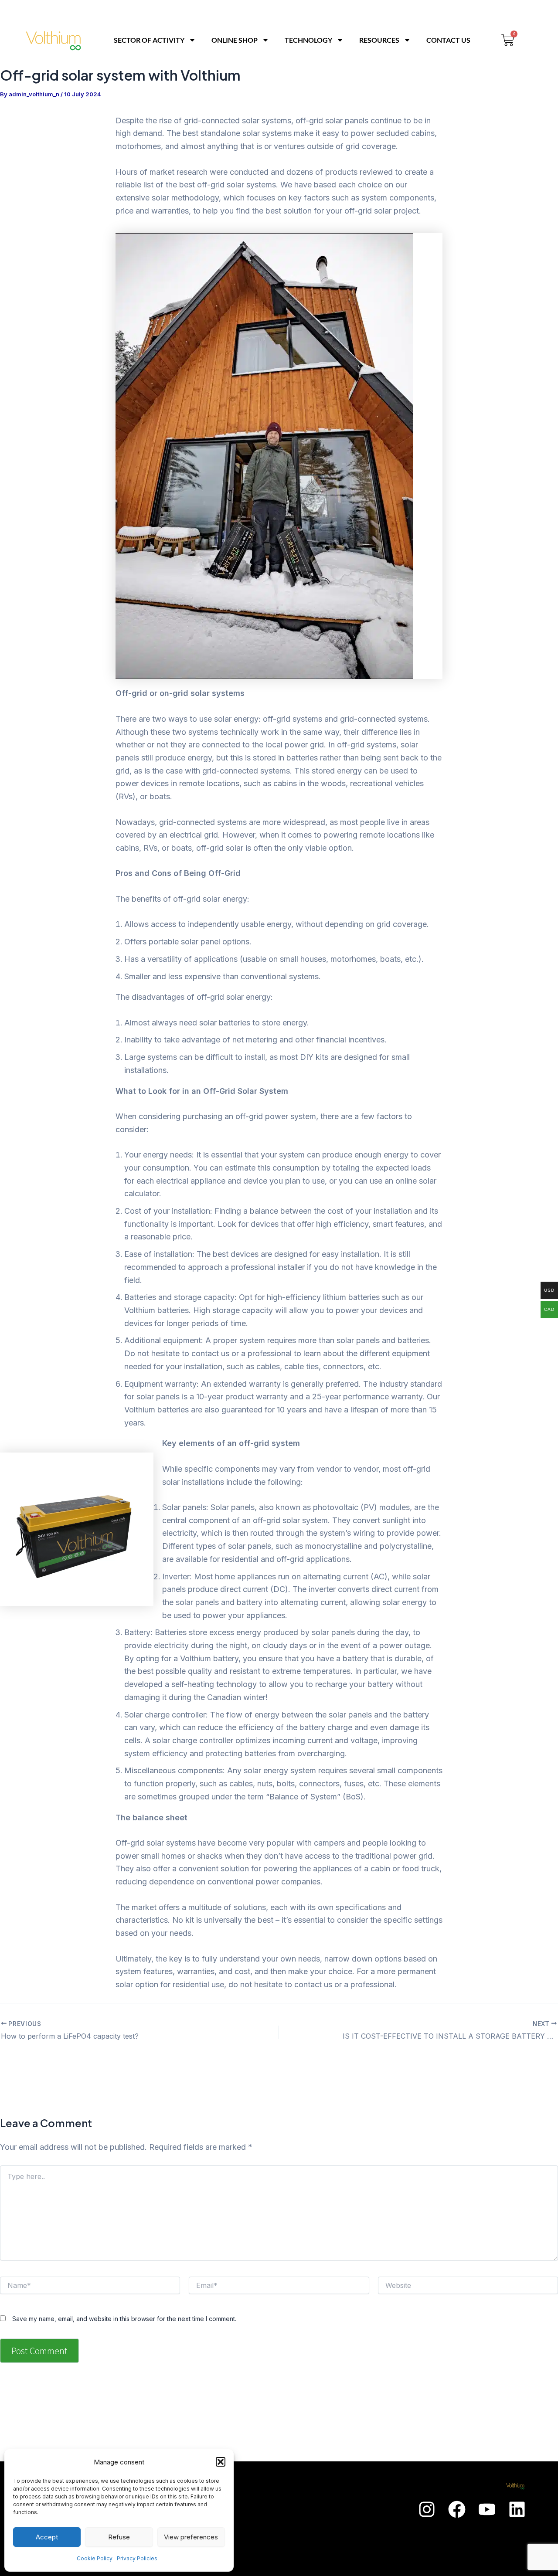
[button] (221, 2462)
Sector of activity (149, 40)
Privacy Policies (137, 2558)
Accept (47, 2537)
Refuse (119, 2537)
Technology (308, 40)
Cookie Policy (95, 2558)
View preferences (191, 2537)
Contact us (448, 40)
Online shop (235, 40)
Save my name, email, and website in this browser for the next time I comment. (124, 2319)
